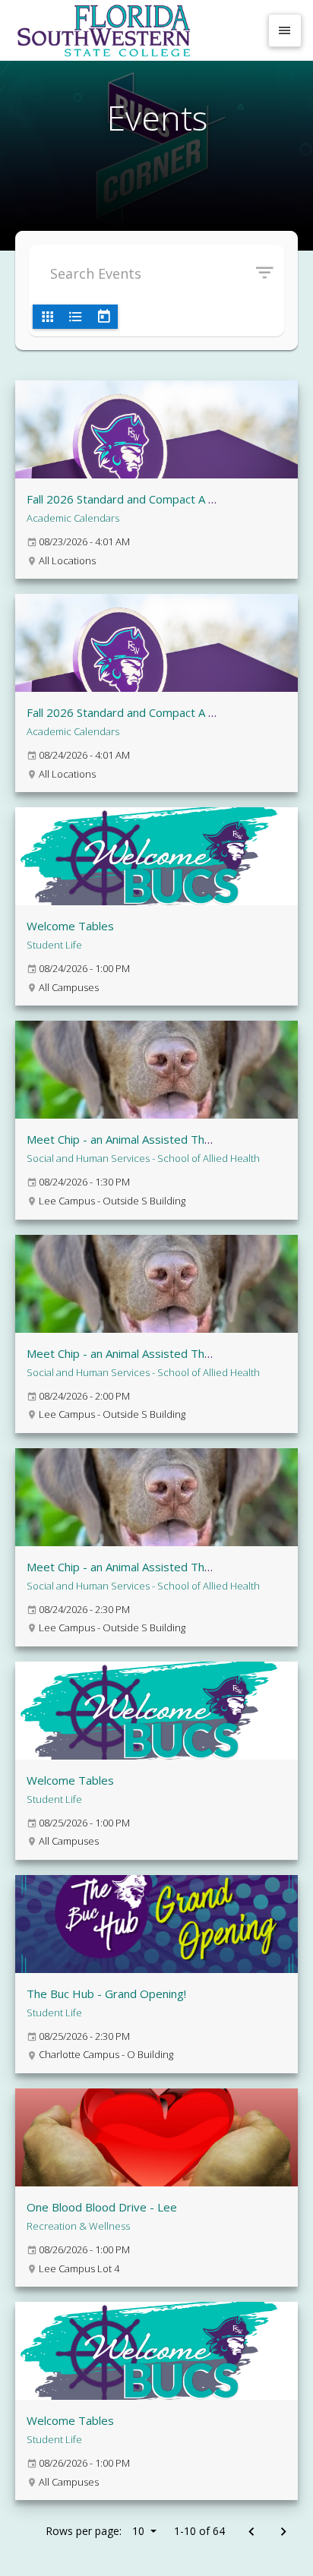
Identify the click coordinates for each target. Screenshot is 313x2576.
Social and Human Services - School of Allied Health (143, 1158)
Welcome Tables (70, 926)
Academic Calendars (73, 518)
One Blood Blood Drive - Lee (102, 2207)
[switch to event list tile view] (47, 317)
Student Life (54, 945)
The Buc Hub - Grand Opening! (106, 1994)
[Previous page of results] (251, 2532)
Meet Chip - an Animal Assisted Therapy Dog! (144, 1139)
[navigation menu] (285, 30)
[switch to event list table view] (75, 317)
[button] (270, 273)
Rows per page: (95, 2531)
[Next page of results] (283, 2532)
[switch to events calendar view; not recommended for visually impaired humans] (103, 317)
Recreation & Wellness (78, 2226)
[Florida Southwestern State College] (135, 30)
